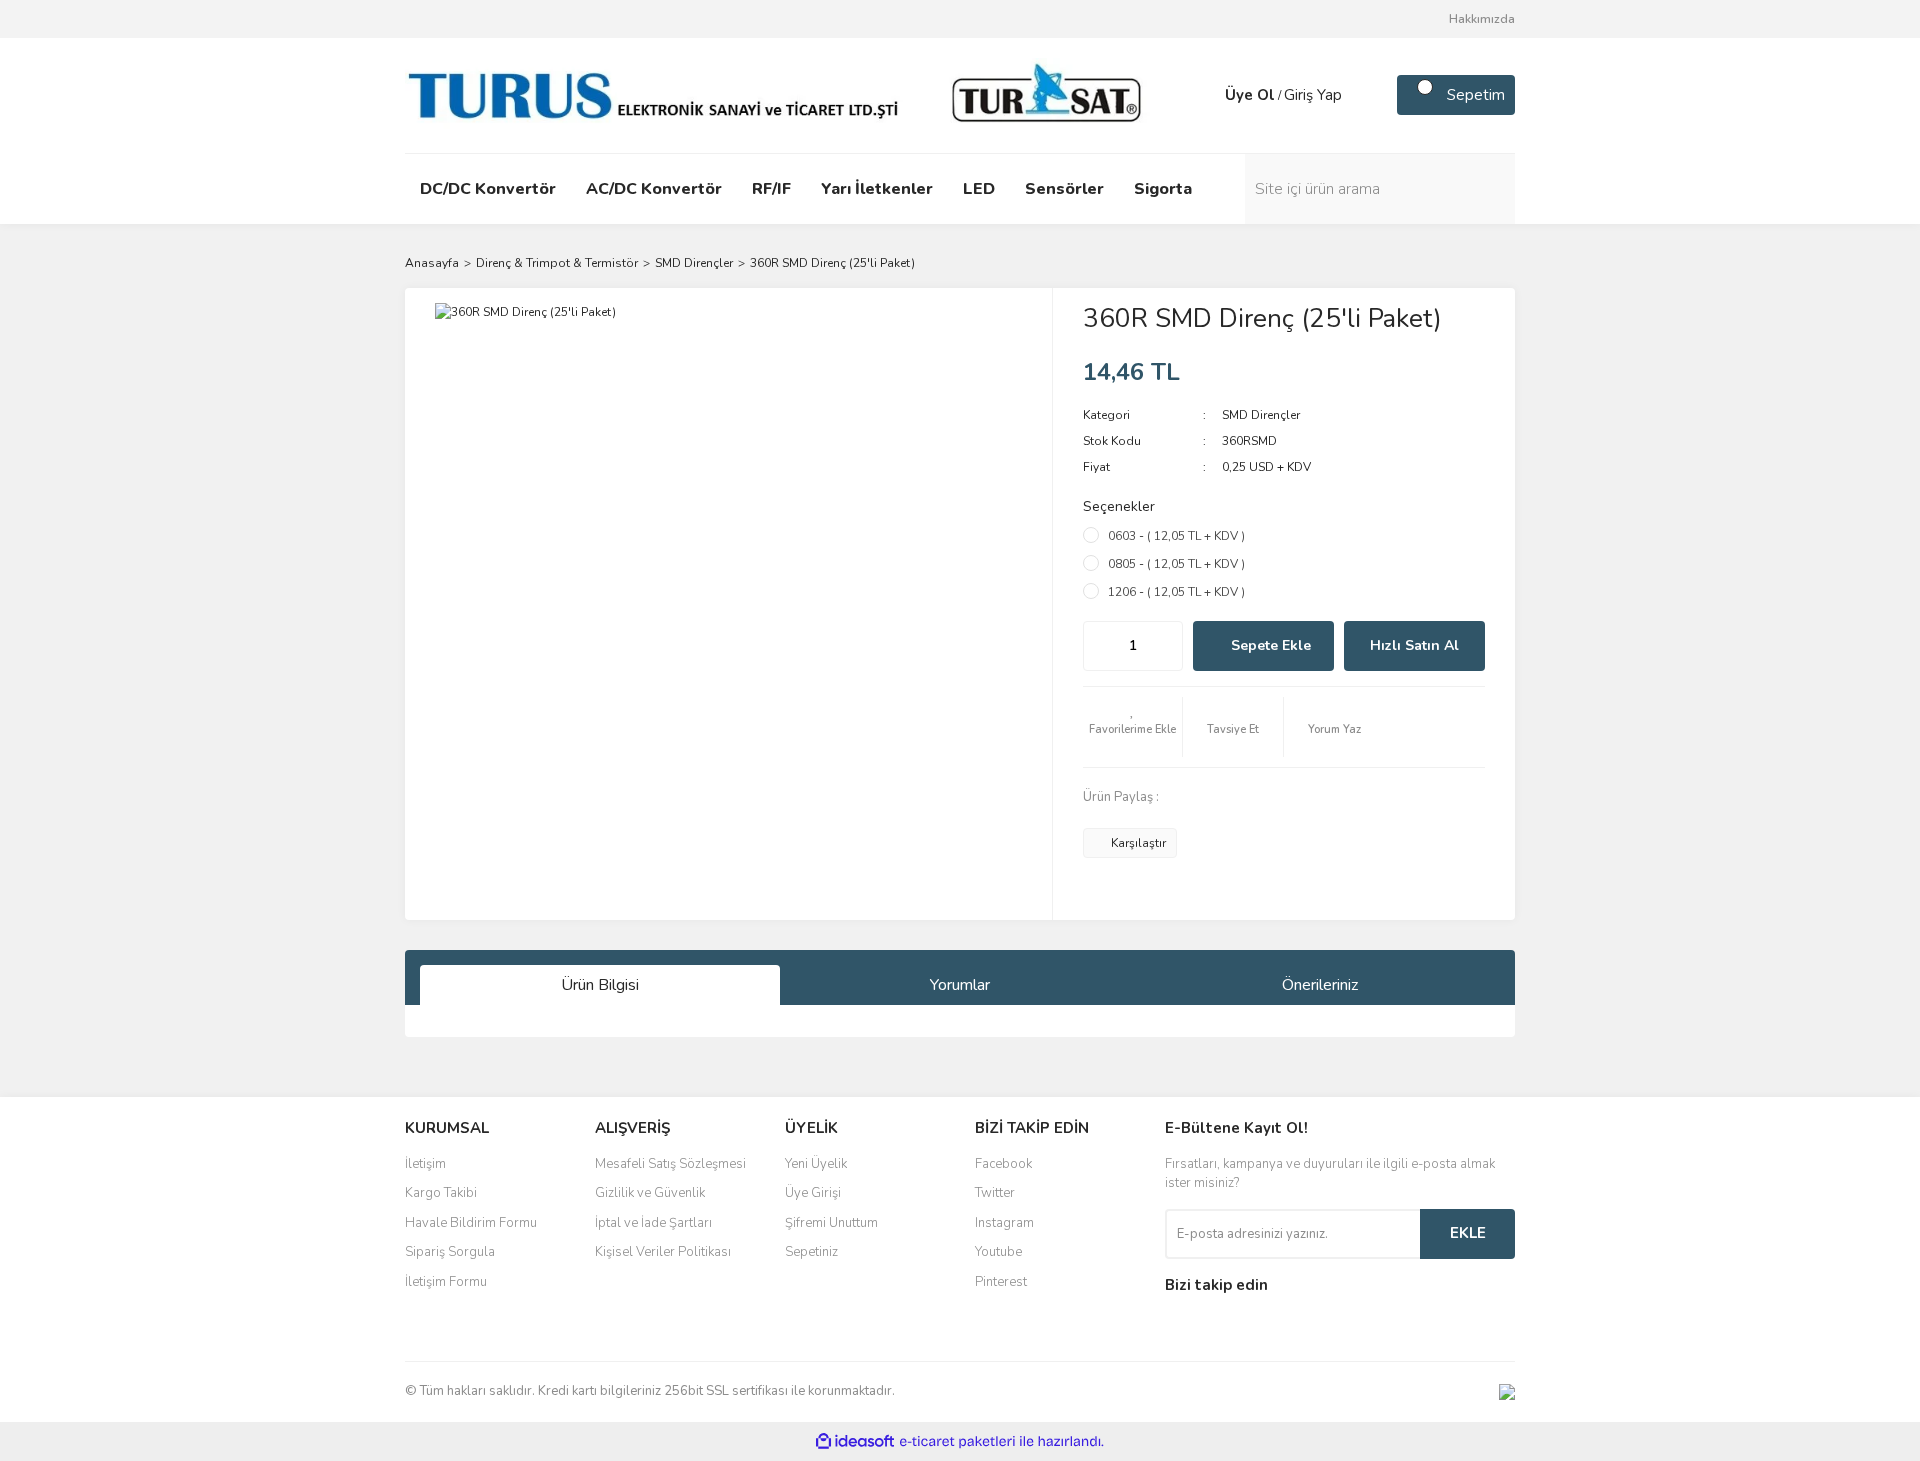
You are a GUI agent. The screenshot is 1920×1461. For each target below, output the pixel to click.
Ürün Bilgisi (600, 985)
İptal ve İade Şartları (653, 1223)
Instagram (1004, 1223)
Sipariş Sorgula (450, 1252)
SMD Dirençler (1261, 415)
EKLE (1468, 1233)
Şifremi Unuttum (831, 1223)
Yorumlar (960, 985)
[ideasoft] (855, 1441)
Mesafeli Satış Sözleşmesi (670, 1164)
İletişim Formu (446, 1282)
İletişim (425, 1164)
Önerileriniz (1320, 985)
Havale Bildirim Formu (471, 1223)
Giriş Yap (1313, 95)
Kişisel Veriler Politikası (663, 1252)
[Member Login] (1205, 95)
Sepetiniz (811, 1252)
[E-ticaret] (957, 1441)
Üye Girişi (813, 1193)
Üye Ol (1250, 95)
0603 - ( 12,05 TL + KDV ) (1176, 536)
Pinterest (1001, 1282)
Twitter (995, 1193)
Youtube (998, 1252)
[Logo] (780, 94)
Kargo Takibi (441, 1193)
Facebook (1003, 1164)
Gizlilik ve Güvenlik (650, 1193)
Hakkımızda (1482, 19)
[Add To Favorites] (1133, 727)
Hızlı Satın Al (1414, 645)
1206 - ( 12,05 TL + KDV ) (1176, 592)
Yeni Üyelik (816, 1164)
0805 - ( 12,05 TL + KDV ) (1176, 564)
